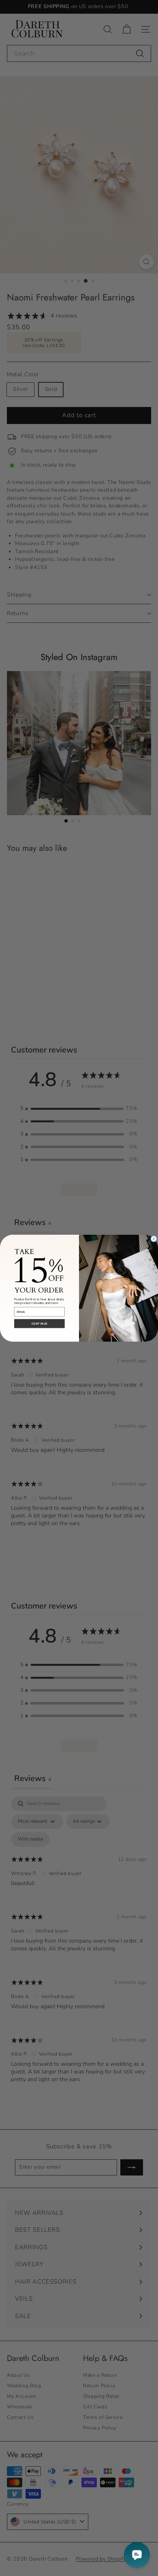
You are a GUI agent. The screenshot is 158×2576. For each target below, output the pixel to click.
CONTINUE (39, 1324)
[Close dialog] (154, 1239)
